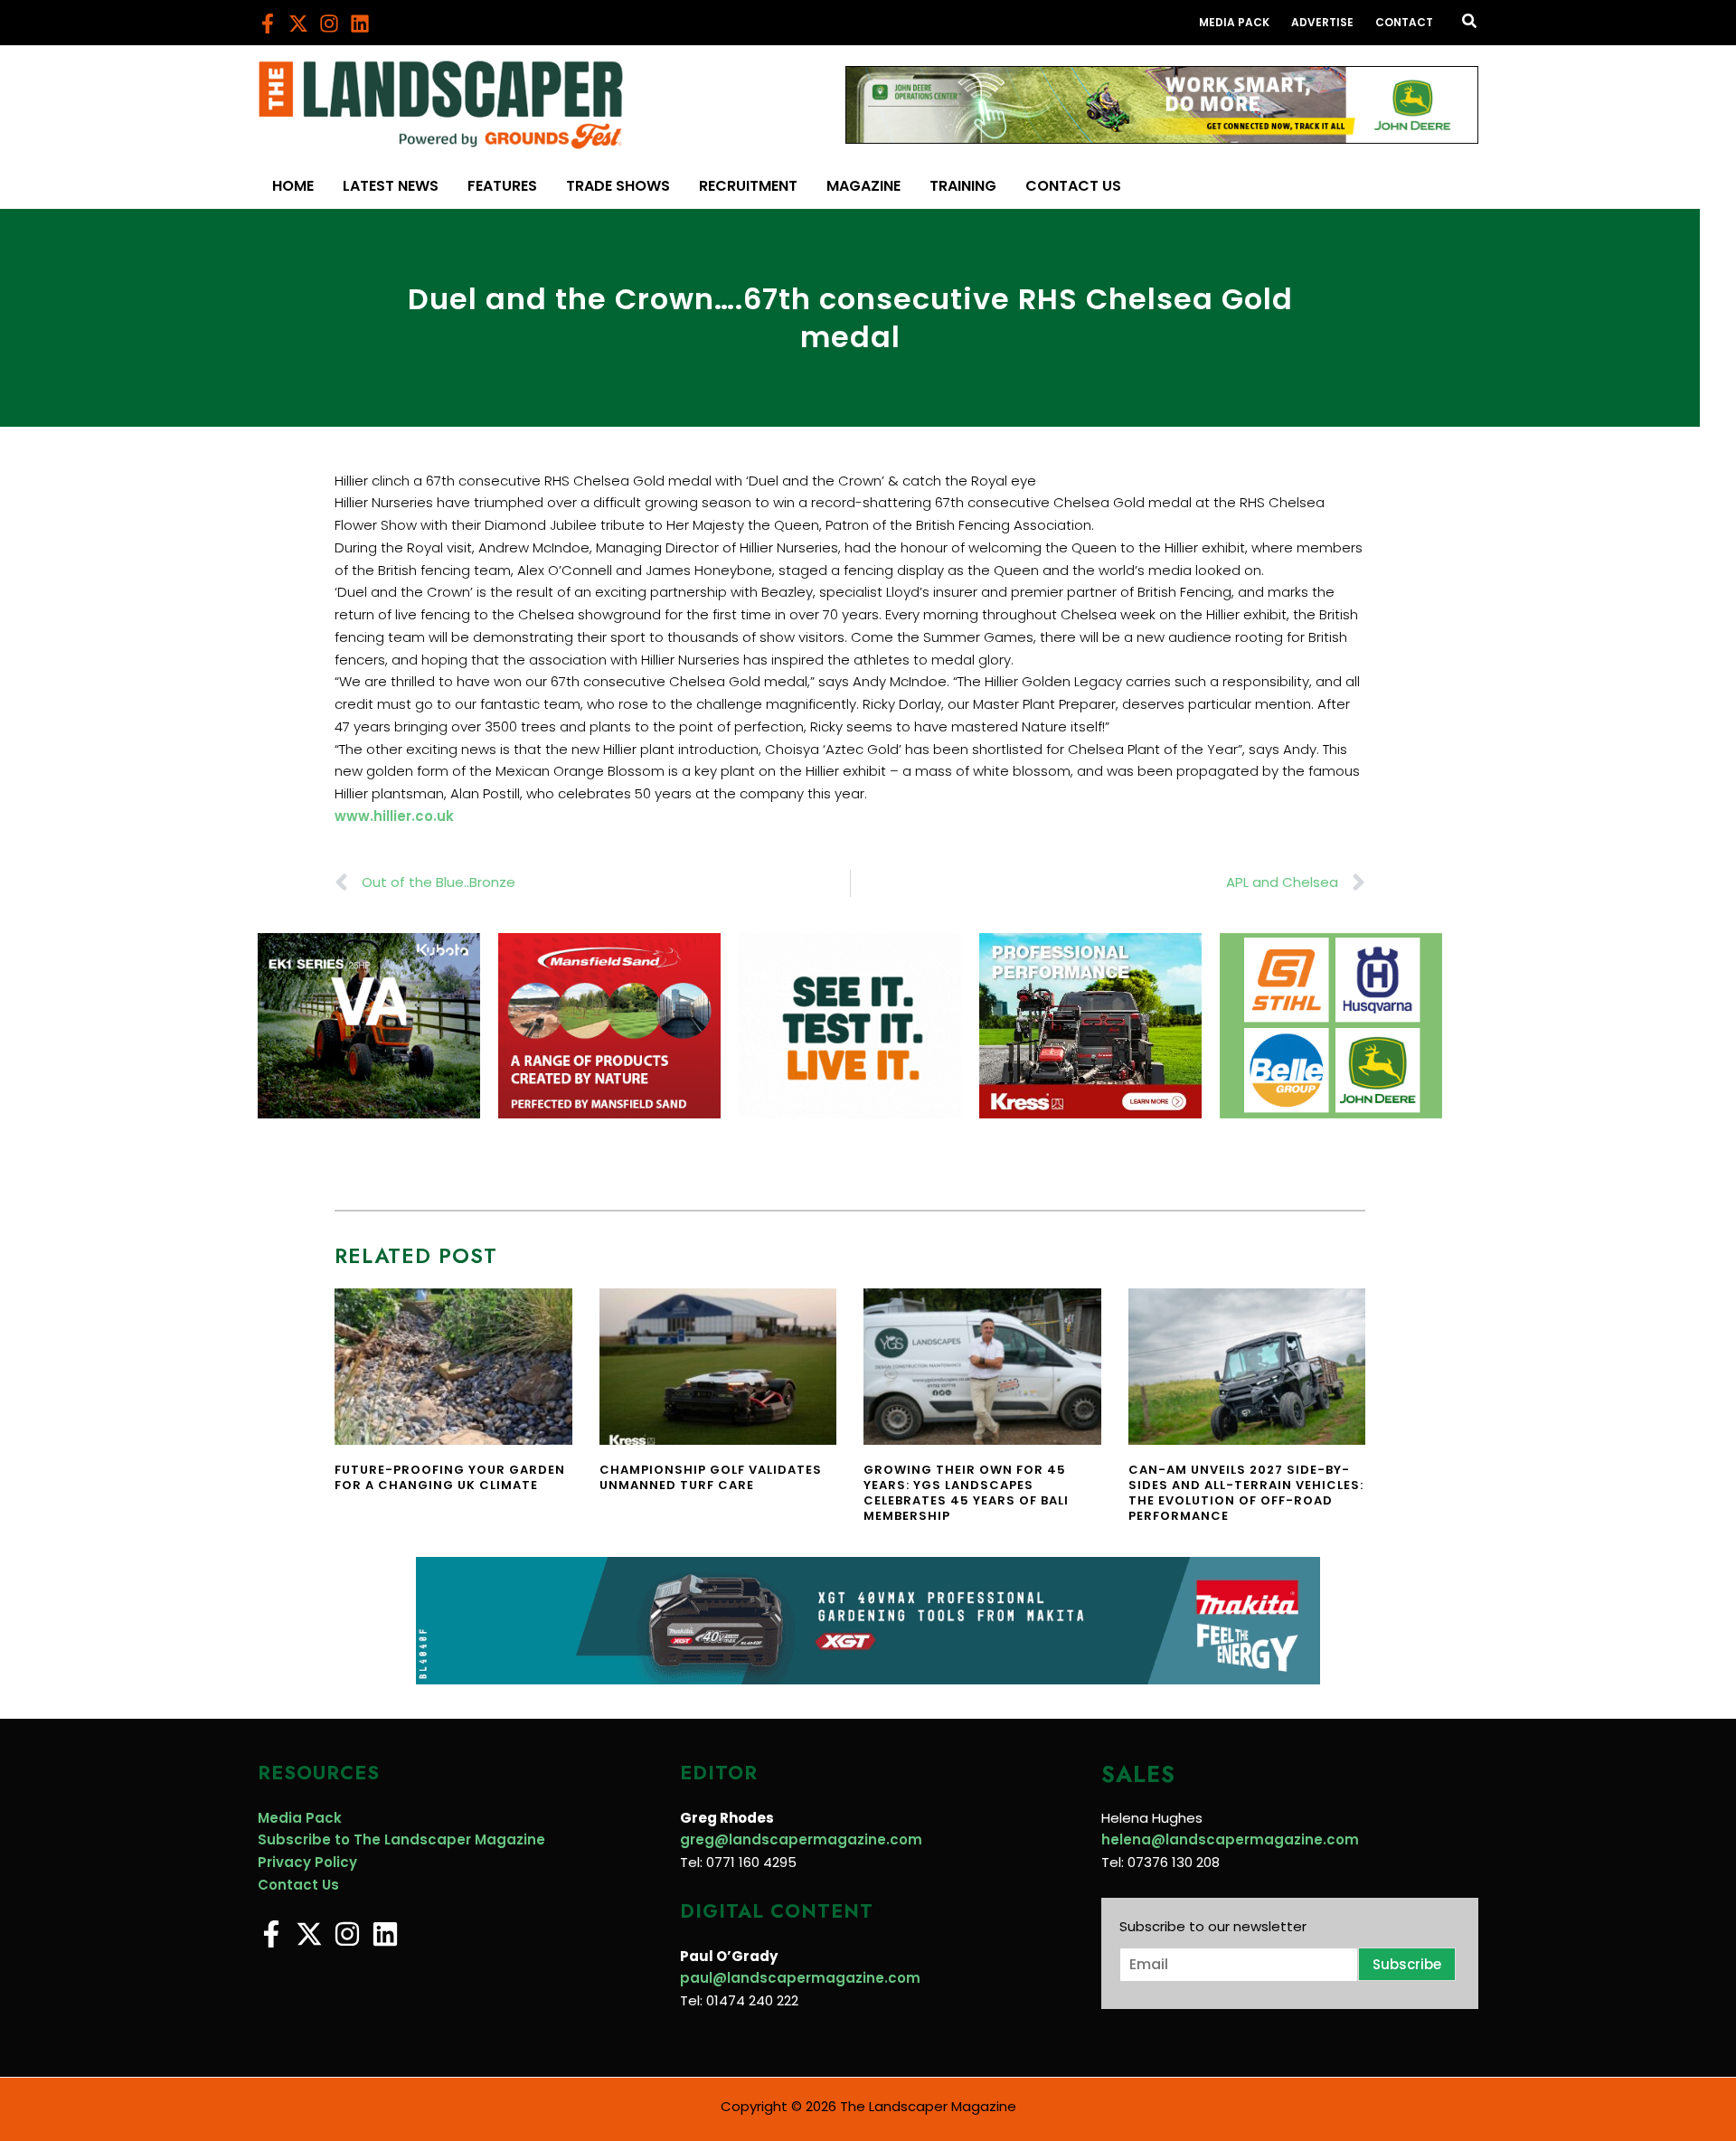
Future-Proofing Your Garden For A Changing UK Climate (450, 1477)
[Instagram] (329, 24)
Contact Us (298, 1885)
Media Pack (300, 1818)
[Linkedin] (360, 24)
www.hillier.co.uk (394, 816)
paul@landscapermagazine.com (800, 1978)
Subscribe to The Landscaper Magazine (401, 1839)
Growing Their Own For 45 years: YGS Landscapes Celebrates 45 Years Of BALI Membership (966, 1493)
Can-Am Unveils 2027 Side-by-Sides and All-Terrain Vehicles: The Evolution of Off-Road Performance (1246, 1493)
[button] (1470, 23)
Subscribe (1407, 1964)
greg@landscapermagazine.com (801, 1839)
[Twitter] (298, 24)
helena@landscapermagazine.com (1230, 1839)
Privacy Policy (307, 1862)
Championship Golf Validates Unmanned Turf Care (711, 1477)
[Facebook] (268, 24)
